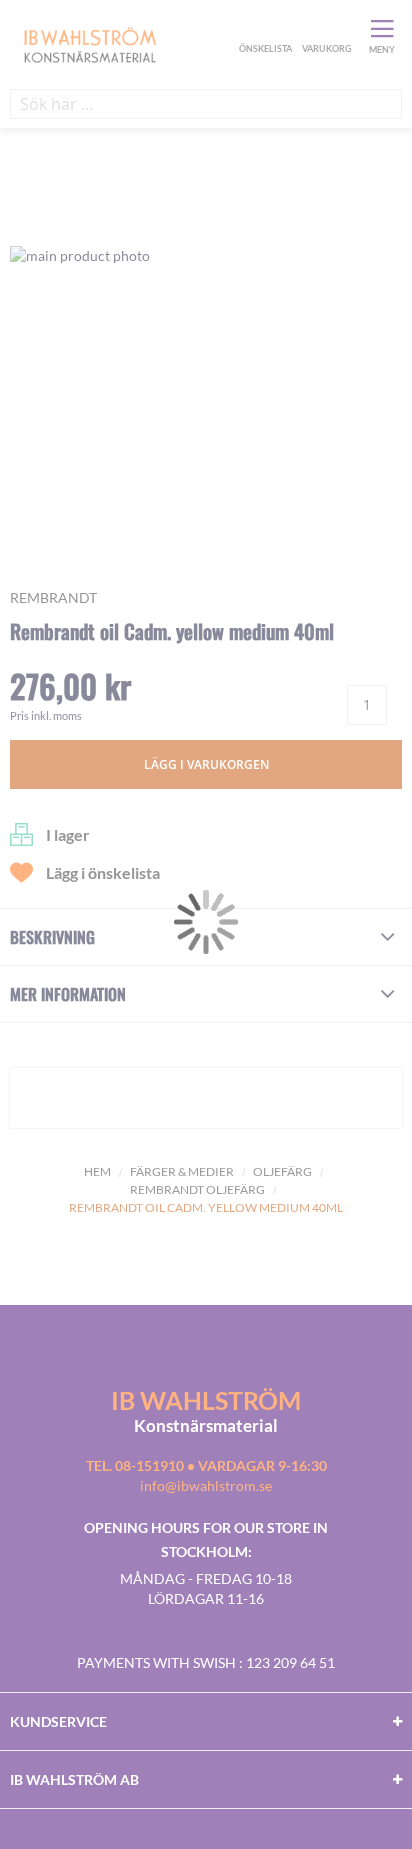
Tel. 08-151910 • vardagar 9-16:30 (206, 1465)
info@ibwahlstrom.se (206, 1485)
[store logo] (122, 44)
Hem (97, 1171)
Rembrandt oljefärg (197, 1189)
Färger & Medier (182, 1171)
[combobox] (206, 104)
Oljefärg (282, 1171)
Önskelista (263, 28)
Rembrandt (53, 597)
